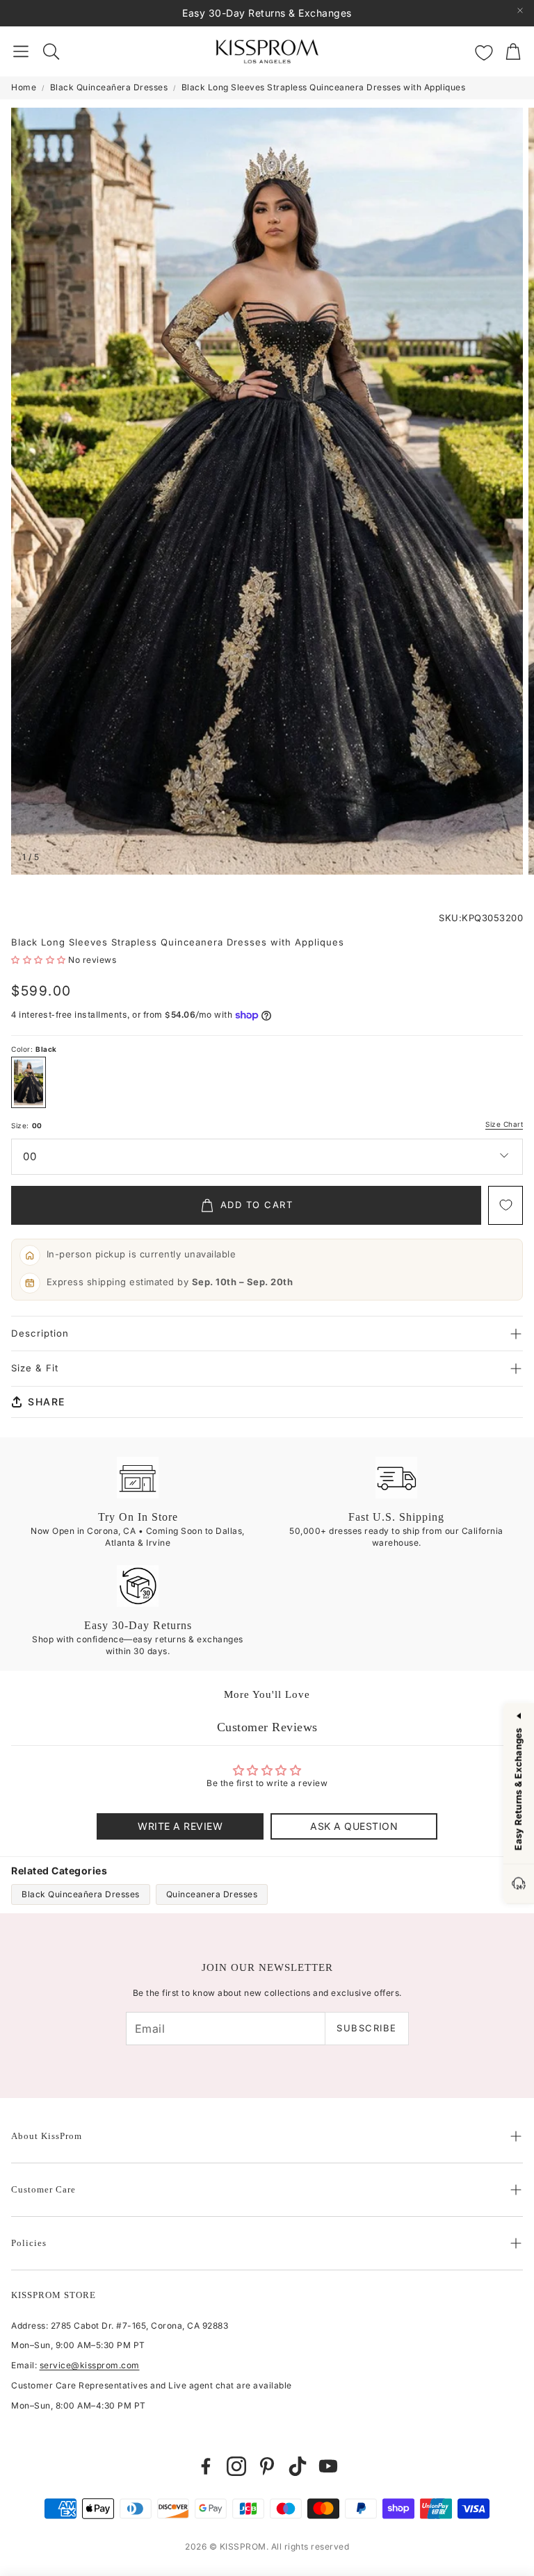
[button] (21, 51)
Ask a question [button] (354, 1826)
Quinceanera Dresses (212, 1894)
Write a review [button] (180, 1826)
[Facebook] (206, 2466)
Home (24, 87)
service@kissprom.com (90, 2365)
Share (47, 1402)
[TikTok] (298, 2466)
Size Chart (504, 1124)
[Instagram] (236, 2466)
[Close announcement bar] (520, 10)
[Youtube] (328, 2466)
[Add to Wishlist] (505, 1205)
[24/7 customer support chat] (519, 1884)
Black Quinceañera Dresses (109, 87)
